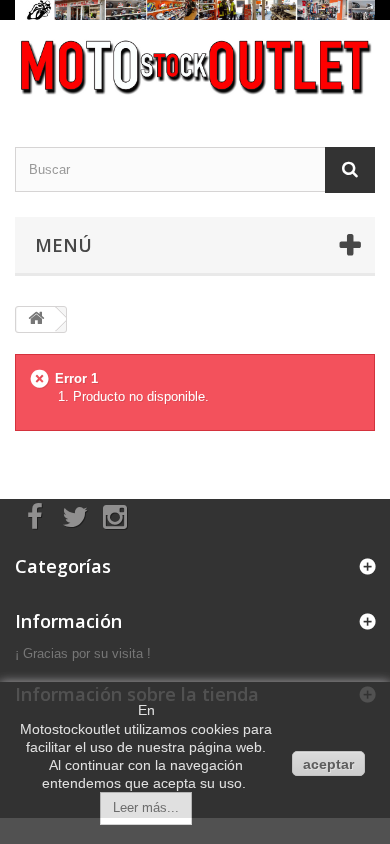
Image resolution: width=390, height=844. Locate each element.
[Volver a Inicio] (36, 319)
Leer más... (146, 807)
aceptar (328, 764)
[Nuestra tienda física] (195, 10)
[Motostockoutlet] (195, 66)
